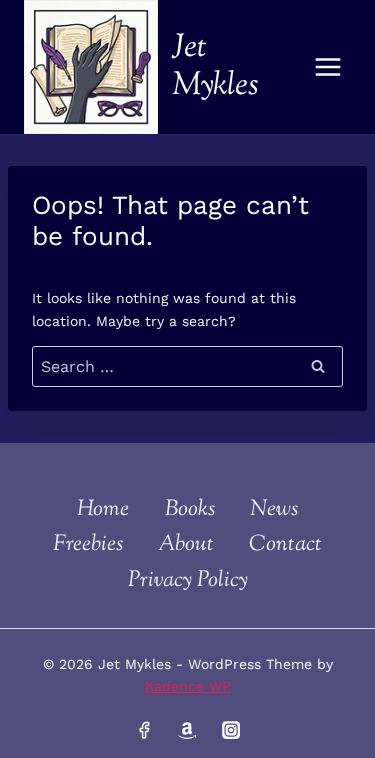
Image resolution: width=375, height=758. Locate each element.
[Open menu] (327, 66)
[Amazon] (187, 730)
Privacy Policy (188, 581)
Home (103, 510)
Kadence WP (188, 686)
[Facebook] (144, 730)
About (186, 545)
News (274, 510)
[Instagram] (231, 730)
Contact (285, 545)
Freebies (88, 545)
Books (190, 510)
